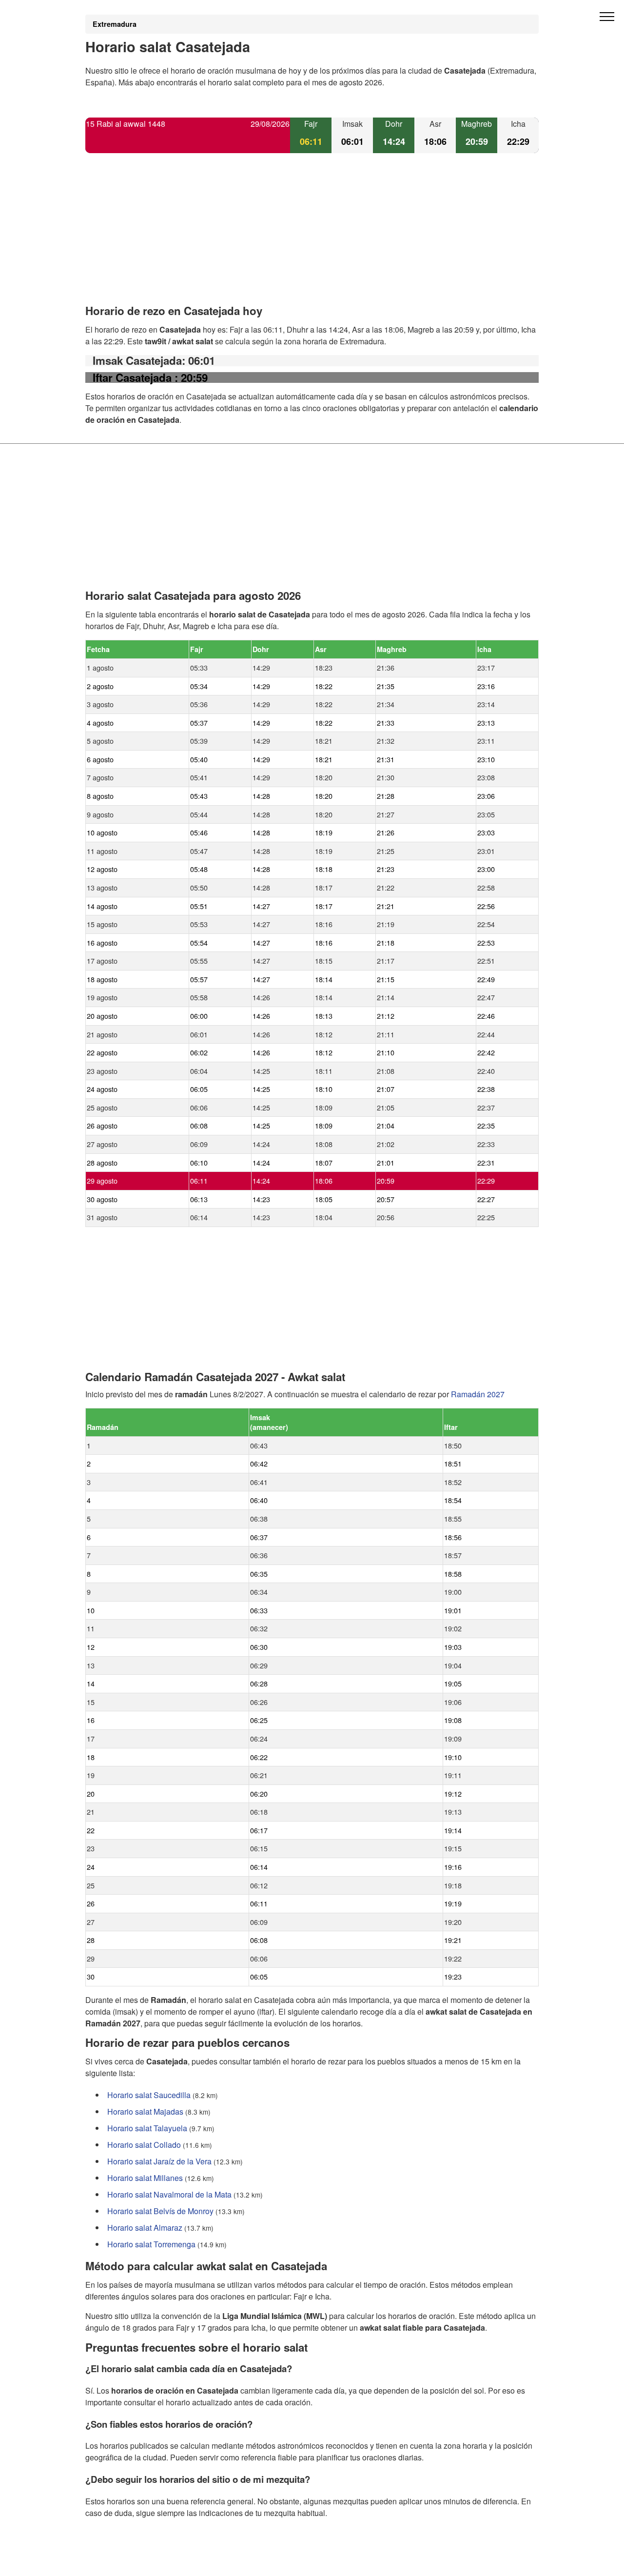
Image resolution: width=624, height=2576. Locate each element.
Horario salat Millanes (145, 2178)
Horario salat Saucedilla (149, 2095)
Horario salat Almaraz (145, 2228)
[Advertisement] (312, 237)
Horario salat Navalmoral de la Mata (169, 2194)
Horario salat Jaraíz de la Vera (159, 2161)
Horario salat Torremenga (151, 2244)
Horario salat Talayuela (147, 2128)
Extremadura (115, 24)
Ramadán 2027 (478, 1394)
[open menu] (607, 17)
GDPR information (117, 2562)
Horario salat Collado (144, 2145)
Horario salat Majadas (145, 2111)
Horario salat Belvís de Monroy (160, 2211)
